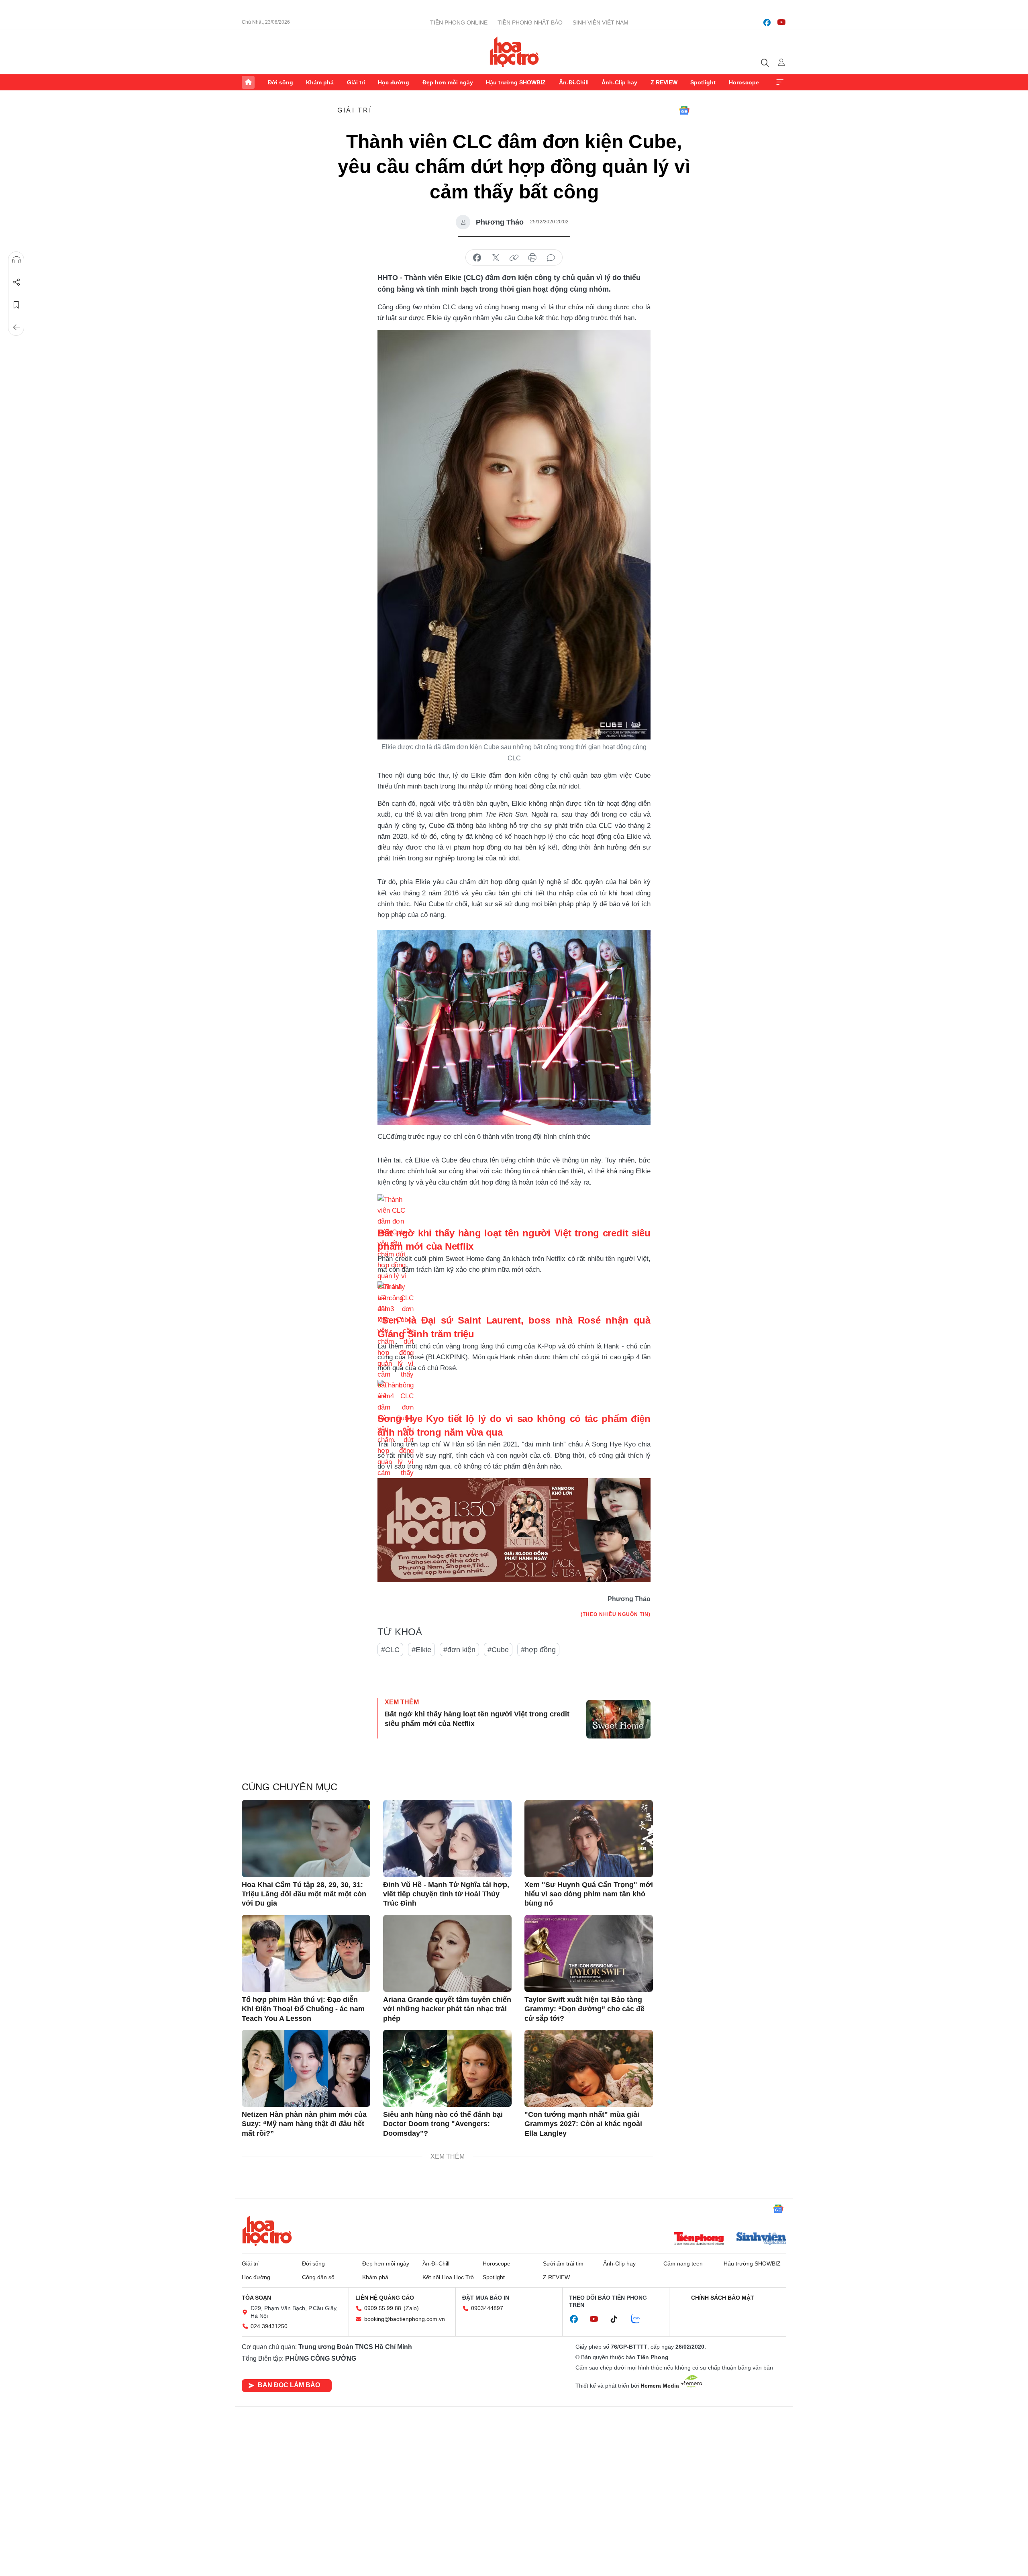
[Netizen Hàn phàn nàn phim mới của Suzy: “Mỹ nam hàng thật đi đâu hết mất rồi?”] (306, 2068)
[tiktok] (618, 2319)
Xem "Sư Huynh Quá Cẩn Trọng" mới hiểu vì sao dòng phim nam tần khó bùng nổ (589, 1894)
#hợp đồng (538, 1650)
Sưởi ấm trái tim (563, 2263)
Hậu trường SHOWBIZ (516, 82)
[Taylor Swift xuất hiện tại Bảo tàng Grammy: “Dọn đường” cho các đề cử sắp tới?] (589, 1953)
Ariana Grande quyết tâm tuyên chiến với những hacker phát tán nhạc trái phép (447, 2009)
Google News (684, 110)
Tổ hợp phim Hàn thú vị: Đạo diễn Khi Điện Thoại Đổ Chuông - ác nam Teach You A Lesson (303, 2009)
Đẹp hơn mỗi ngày (448, 82)
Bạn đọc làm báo (289, 2385)
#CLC (390, 1650)
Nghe (16, 260)
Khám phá (320, 82)
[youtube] (781, 22)
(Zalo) (411, 2308)
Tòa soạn (256, 2298)
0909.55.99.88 (383, 2308)
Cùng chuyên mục (290, 1787)
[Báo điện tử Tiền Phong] (699, 2239)
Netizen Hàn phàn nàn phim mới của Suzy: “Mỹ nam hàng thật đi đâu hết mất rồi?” (304, 2124)
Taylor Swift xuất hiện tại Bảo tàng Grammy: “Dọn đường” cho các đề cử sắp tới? (584, 2009)
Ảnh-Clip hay (619, 82)
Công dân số (318, 2277)
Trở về (16, 327)
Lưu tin (16, 305)
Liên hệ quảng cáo (385, 2298)
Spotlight (703, 82)
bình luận (551, 258)
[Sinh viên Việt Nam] (761, 2239)
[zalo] (640, 2319)
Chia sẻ (16, 282)
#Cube (498, 1650)
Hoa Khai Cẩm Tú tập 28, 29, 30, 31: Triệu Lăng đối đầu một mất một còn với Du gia (304, 1894)
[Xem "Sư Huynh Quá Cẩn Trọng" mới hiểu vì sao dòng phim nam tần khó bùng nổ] (589, 1839)
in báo (532, 258)
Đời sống (280, 82)
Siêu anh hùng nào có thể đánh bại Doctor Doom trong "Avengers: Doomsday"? (443, 2124)
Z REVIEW (664, 82)
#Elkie (421, 1650)
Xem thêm (780, 82)
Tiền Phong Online (459, 22)
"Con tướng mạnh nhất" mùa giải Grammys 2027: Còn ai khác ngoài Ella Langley (583, 2124)
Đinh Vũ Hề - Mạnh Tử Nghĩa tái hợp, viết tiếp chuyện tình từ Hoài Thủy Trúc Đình (446, 1894)
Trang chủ (248, 82)
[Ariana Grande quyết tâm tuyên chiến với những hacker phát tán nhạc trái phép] (447, 1953)
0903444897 (487, 2308)
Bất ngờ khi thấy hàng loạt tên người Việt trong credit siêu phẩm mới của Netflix (477, 1719)
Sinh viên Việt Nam (601, 22)
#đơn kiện (459, 1650)
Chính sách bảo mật (723, 2298)
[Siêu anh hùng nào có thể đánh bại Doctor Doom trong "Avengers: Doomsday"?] (447, 2068)
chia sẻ (477, 258)
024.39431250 (269, 2326)
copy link (514, 258)
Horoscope (744, 82)
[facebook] (767, 22)
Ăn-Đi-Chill (574, 82)
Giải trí (356, 82)
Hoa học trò (267, 2231)
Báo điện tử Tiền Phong (514, 52)
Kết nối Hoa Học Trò (448, 2277)
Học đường (394, 82)
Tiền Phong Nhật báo (530, 22)
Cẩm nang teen (683, 2263)
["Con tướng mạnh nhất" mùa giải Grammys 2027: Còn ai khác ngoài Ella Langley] (589, 2068)
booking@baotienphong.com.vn (405, 2319)
